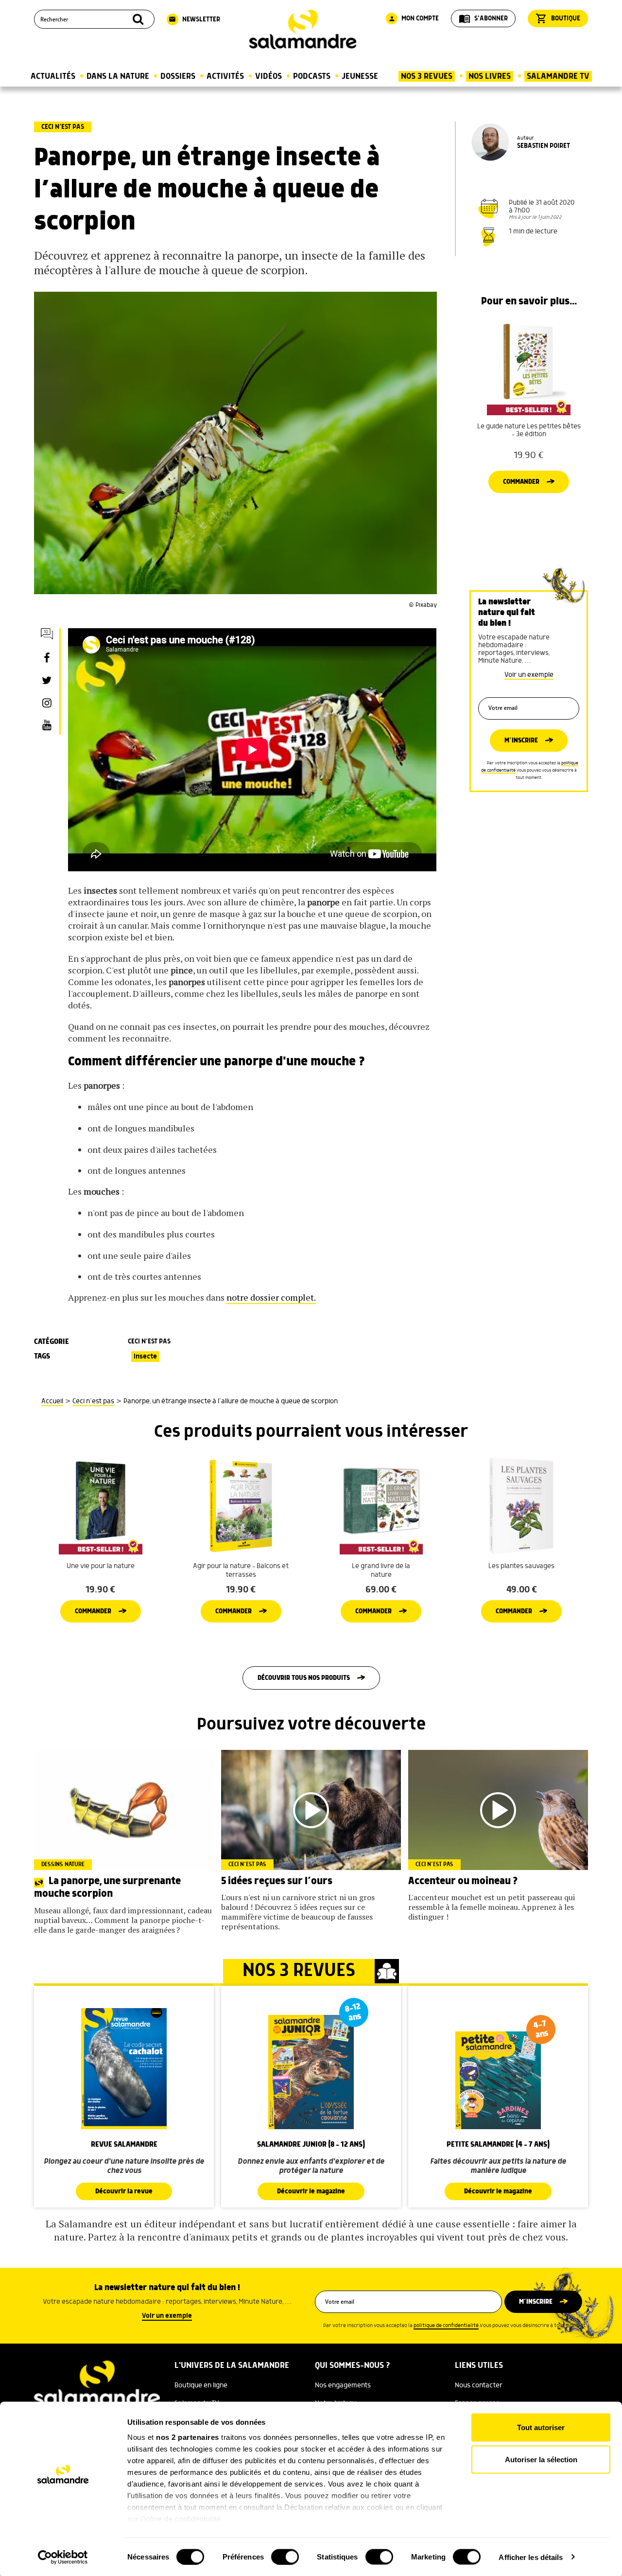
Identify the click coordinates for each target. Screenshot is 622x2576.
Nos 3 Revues (427, 76)
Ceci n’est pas (63, 127)
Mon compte (414, 18)
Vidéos (268, 76)
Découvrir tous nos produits (304, 1678)
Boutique (558, 18)
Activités (225, 76)
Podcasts (312, 76)
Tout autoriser (541, 2427)
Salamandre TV (558, 76)
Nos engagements (343, 2385)
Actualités (53, 76)
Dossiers (178, 76)
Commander (521, 482)
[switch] (285, 2557)
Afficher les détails (531, 2557)
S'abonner (483, 18)
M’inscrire (521, 741)
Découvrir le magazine (311, 2191)
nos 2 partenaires (188, 2437)
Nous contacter (479, 2385)
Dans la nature (118, 76)
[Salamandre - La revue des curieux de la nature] (303, 29)
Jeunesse (360, 76)
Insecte (145, 1357)
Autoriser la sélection (541, 2459)
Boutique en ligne (201, 2385)
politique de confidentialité (446, 2326)
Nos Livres (490, 76)
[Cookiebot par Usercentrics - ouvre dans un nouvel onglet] (63, 2557)
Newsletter (194, 19)
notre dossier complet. (271, 1297)
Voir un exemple (529, 675)
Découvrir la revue (124, 2191)
